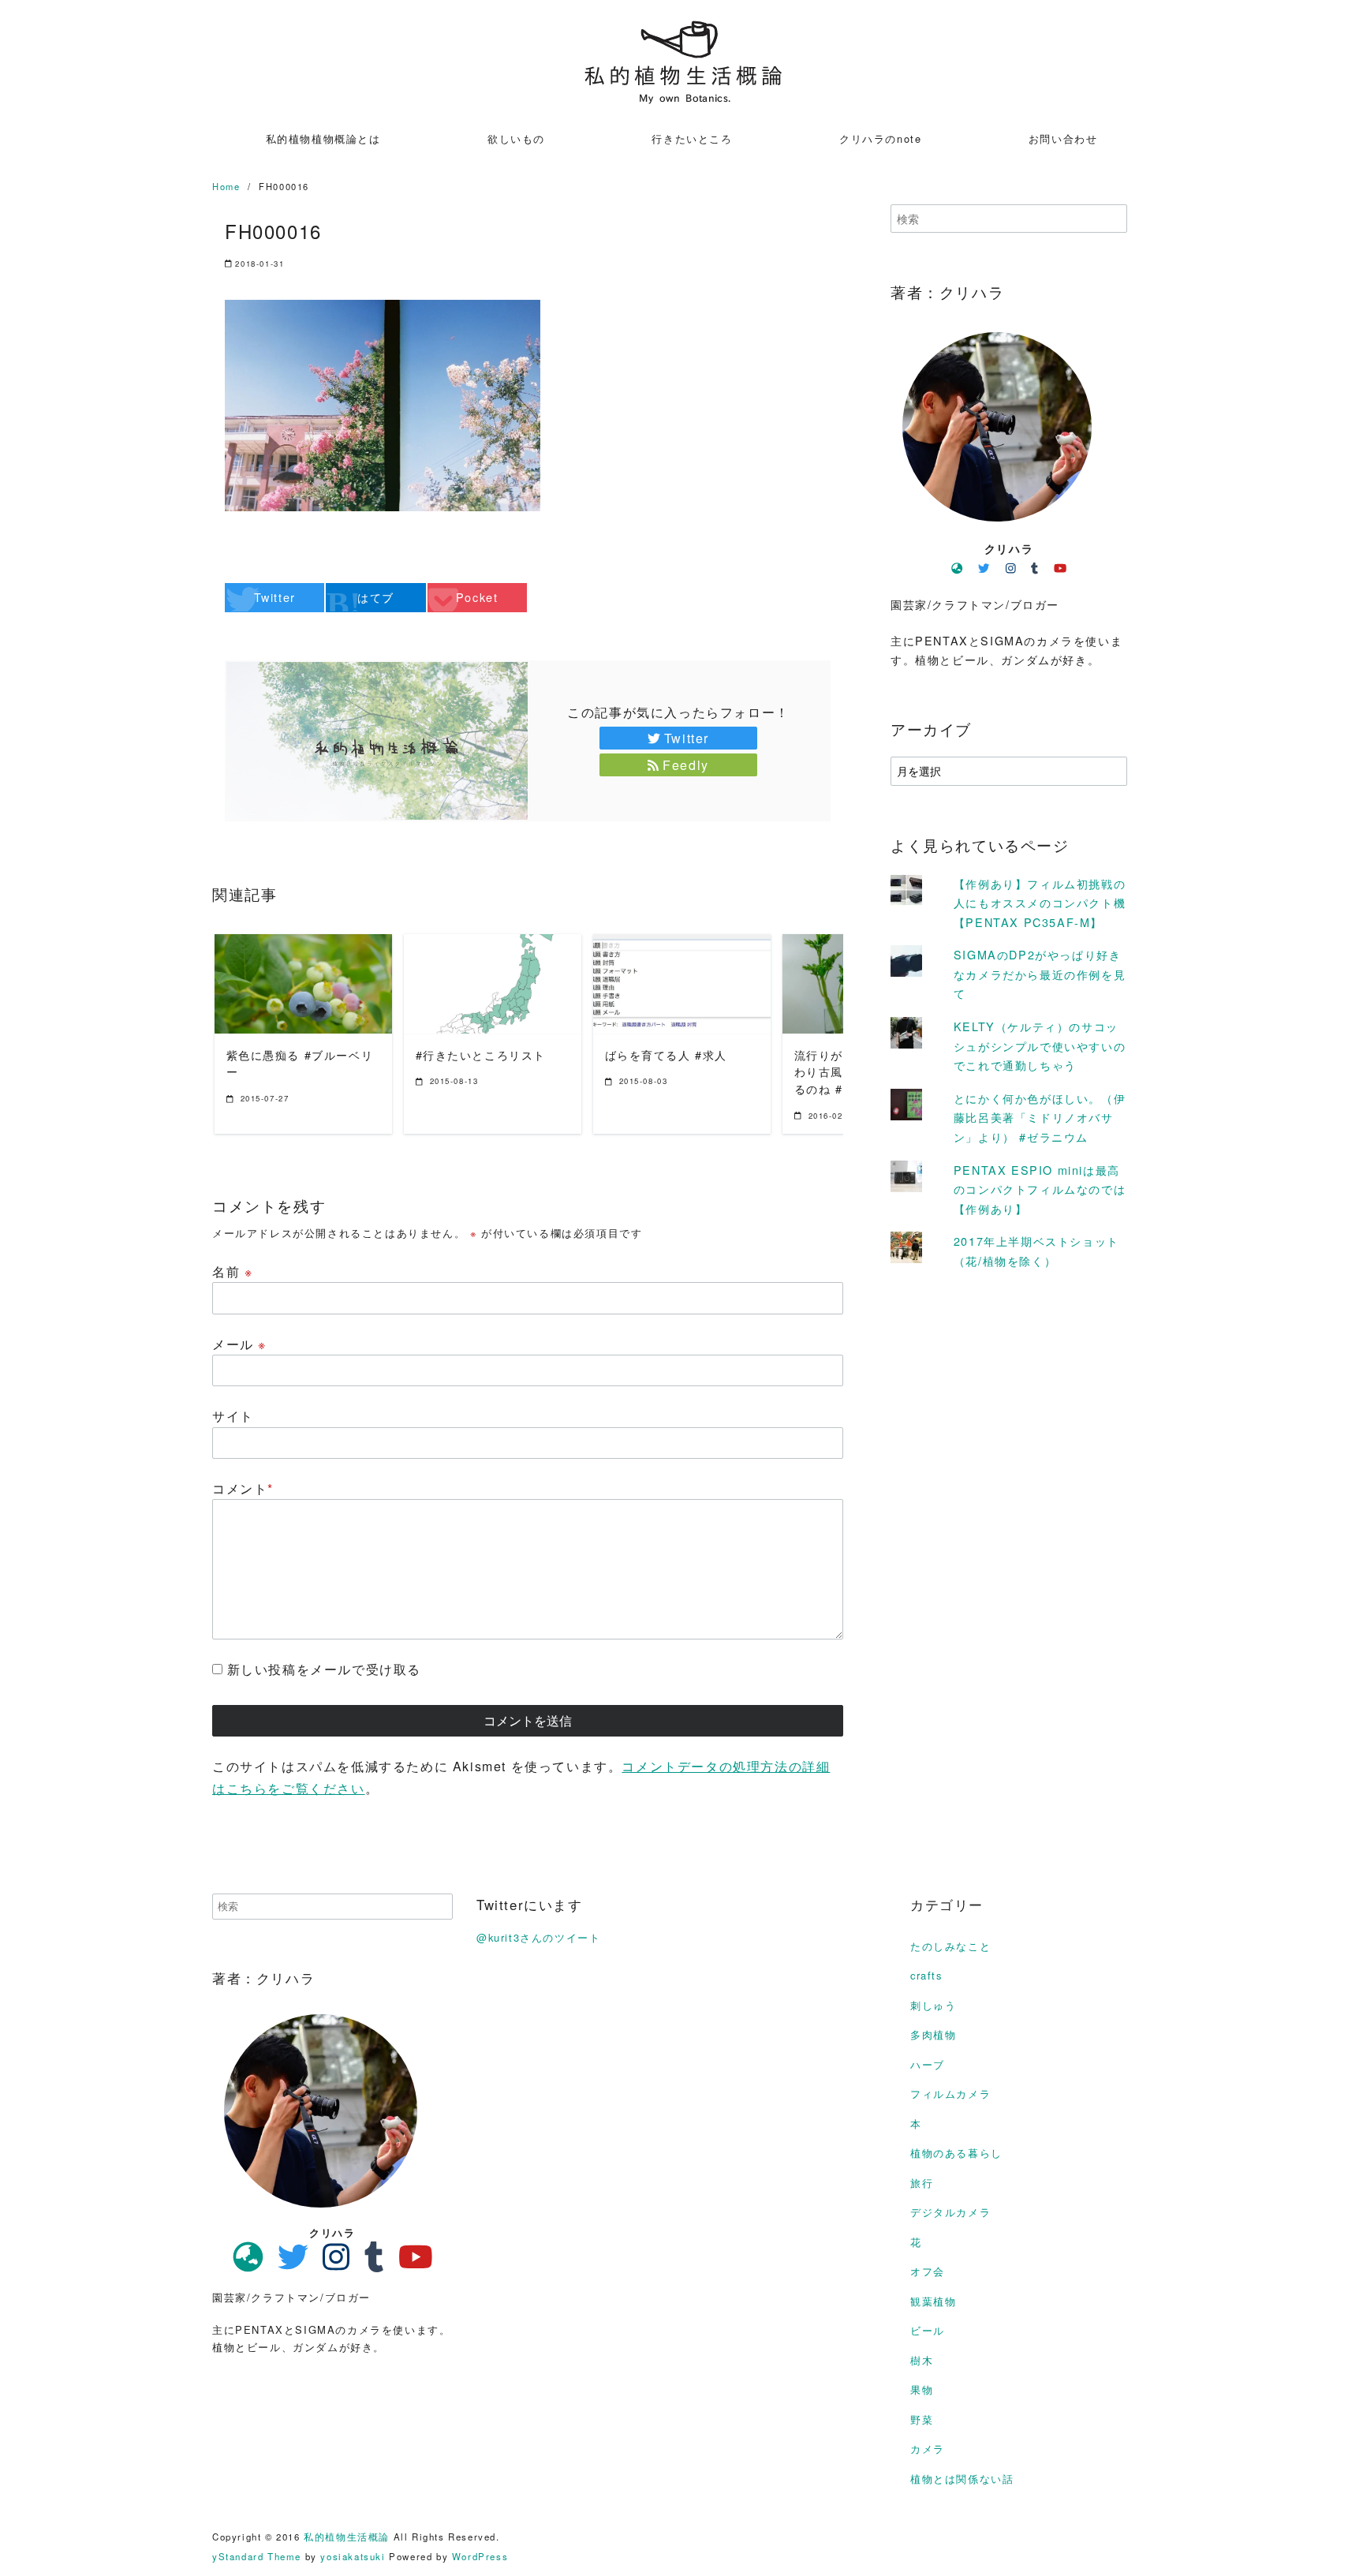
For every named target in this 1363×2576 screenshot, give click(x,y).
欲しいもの (516, 138)
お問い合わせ (1063, 138)
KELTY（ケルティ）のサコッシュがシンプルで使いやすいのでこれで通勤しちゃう (1040, 1045)
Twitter (687, 738)
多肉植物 (933, 2034)
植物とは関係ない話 (962, 2479)
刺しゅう (933, 2005)
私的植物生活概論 (347, 2537)
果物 (922, 2389)
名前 (232, 1271)
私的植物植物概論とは (323, 138)
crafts (926, 1975)
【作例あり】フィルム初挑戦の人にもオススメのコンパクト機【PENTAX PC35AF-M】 (1040, 903)
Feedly (686, 765)
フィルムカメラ (950, 2094)
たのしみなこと (950, 1946)
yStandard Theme (257, 2556)
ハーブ (928, 2064)
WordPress (480, 2556)
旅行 (922, 2183)
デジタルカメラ (950, 2212)
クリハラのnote (880, 138)
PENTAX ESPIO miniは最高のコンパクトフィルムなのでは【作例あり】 (1040, 1189)
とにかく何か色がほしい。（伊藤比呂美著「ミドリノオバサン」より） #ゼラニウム (1040, 1117)
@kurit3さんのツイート (538, 1937)
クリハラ (1009, 548)
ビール (928, 2330)
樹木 (922, 2360)
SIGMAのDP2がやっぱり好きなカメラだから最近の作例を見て (1040, 974)
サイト (233, 1416)
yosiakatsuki (353, 2556)
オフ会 (928, 2271)
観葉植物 (933, 2301)
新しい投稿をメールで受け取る (324, 1669)
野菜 (922, 2419)
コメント (243, 1488)
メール (239, 1344)
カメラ (928, 2449)
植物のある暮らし (956, 2153)
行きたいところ (692, 138)
